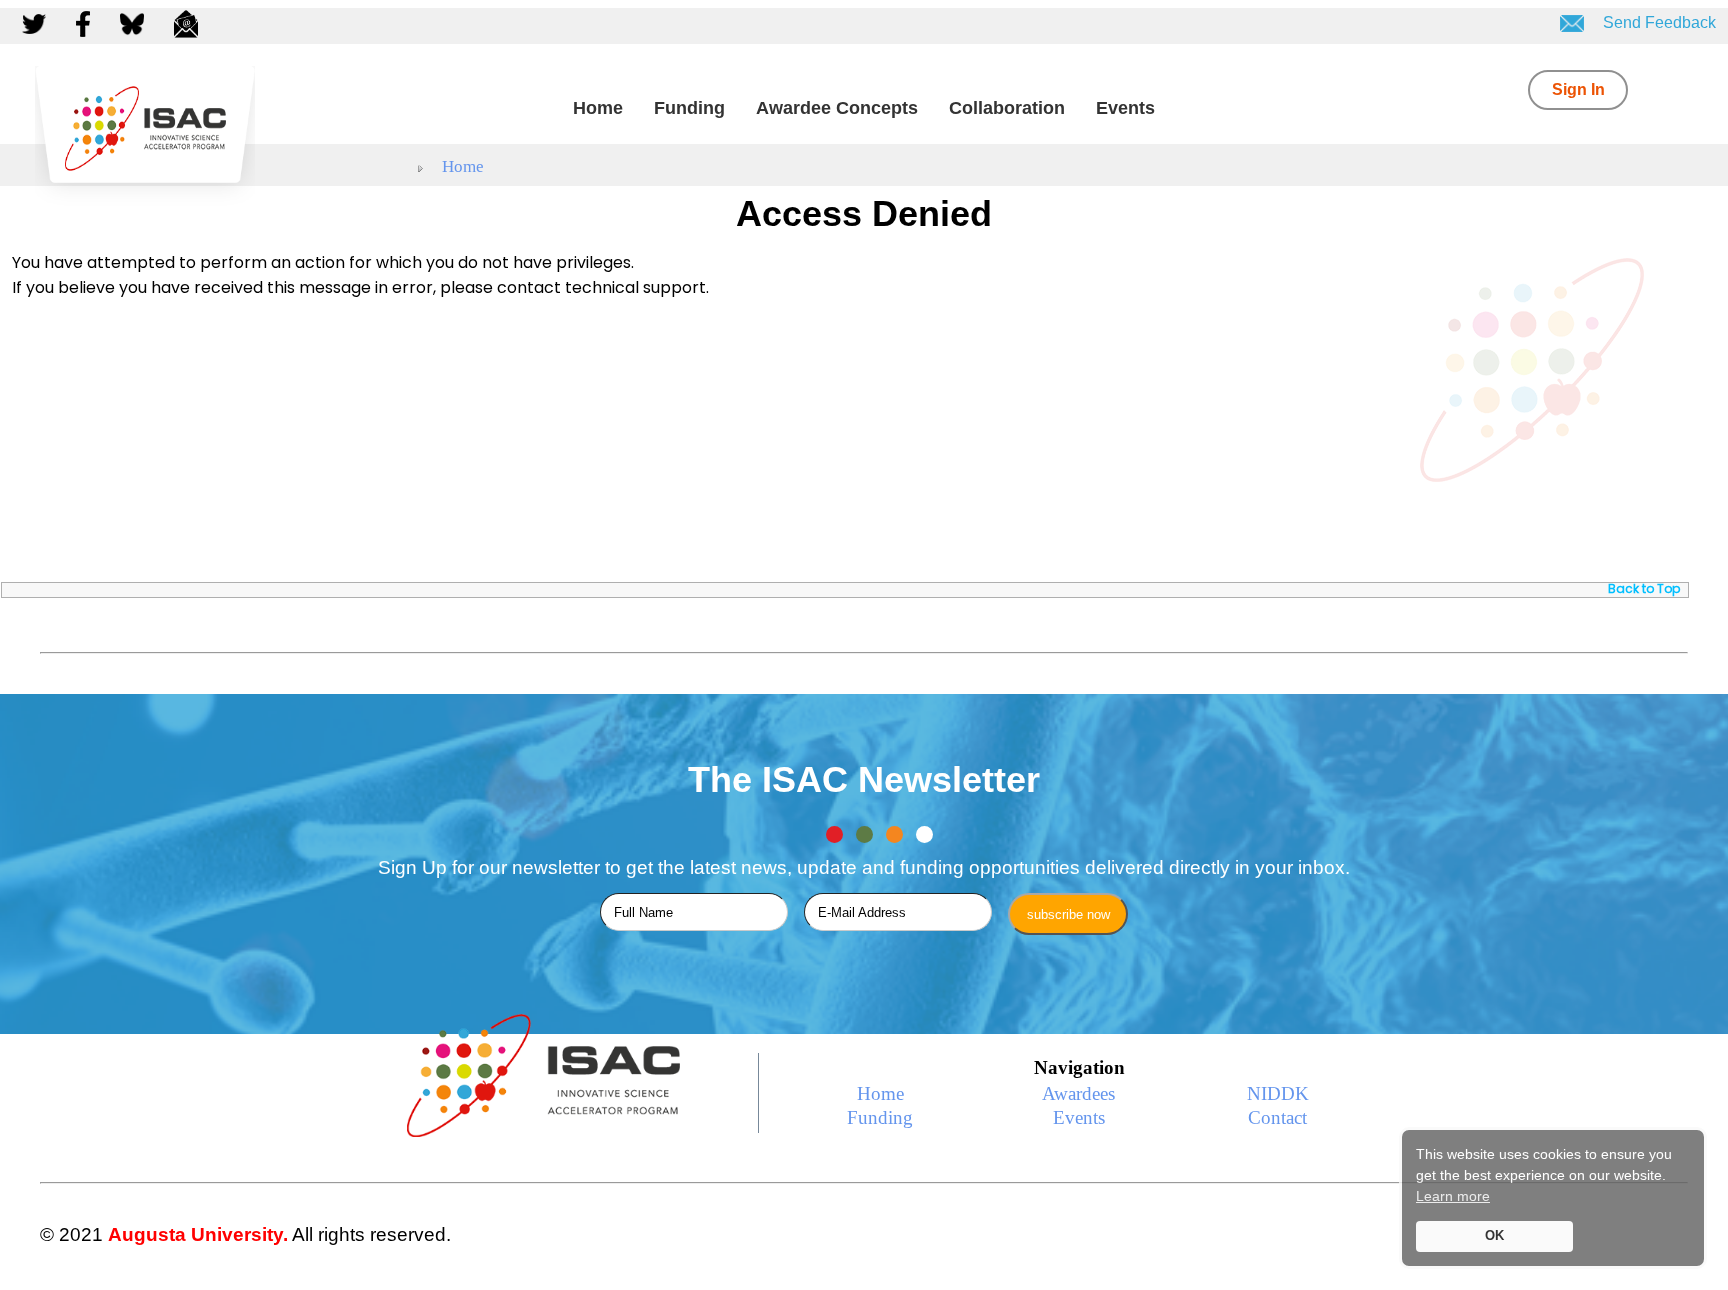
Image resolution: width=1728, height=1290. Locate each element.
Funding (689, 108)
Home (598, 108)
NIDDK (1278, 1093)
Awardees (1078, 1093)
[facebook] (85, 22)
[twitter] (39, 22)
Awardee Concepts (837, 108)
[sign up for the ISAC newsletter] (188, 22)
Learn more (1453, 1196)
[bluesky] (134, 22)
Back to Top (1644, 588)
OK (1494, 1236)
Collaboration (1007, 108)
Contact (1277, 1117)
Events (1125, 108)
